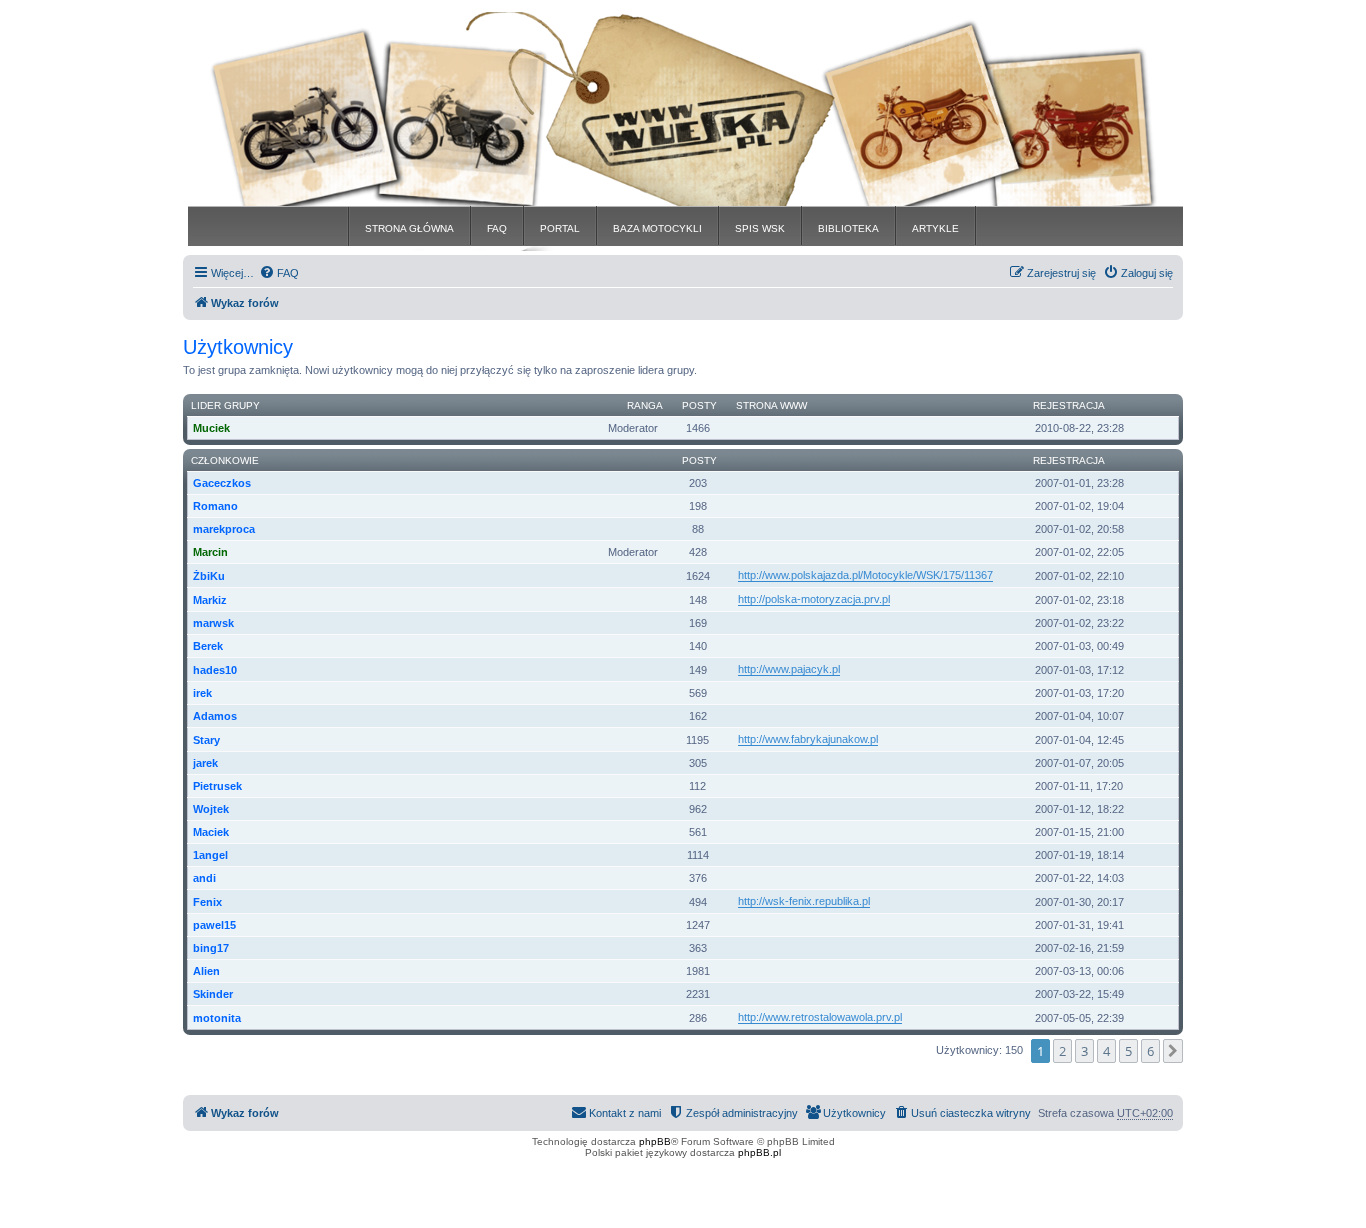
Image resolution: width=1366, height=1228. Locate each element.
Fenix (207, 902)
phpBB (655, 1141)
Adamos (215, 716)
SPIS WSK (760, 228)
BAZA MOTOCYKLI (657, 228)
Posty (699, 405)
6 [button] (1150, 1051)
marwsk (213, 623)
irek (202, 693)
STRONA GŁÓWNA (409, 228)
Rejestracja (1069, 405)
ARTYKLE (935, 228)
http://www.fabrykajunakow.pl (808, 739)
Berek (208, 646)
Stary (206, 740)
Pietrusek (217, 786)
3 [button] (1084, 1051)
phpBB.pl (759, 1152)
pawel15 (214, 925)
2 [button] (1062, 1051)
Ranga (645, 405)
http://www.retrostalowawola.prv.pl (820, 1017)
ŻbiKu (209, 576)
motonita (217, 1018)
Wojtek (211, 809)
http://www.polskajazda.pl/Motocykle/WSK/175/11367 (865, 575)
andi (204, 878)
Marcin (210, 552)
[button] (1173, 1051)
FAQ (497, 228)
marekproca (224, 529)
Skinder (213, 994)
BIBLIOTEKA (848, 228)
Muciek (211, 428)
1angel (210, 855)
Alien (206, 971)
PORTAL (560, 228)
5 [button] (1128, 1051)
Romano (215, 506)
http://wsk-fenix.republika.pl (804, 901)
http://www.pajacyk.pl (789, 669)
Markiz (210, 600)
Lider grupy (225, 405)
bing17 (211, 948)
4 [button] (1106, 1051)
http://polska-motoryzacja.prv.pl (814, 599)
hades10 (215, 670)
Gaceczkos (222, 483)
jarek (205, 763)
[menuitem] (279, 273)
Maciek (211, 832)
